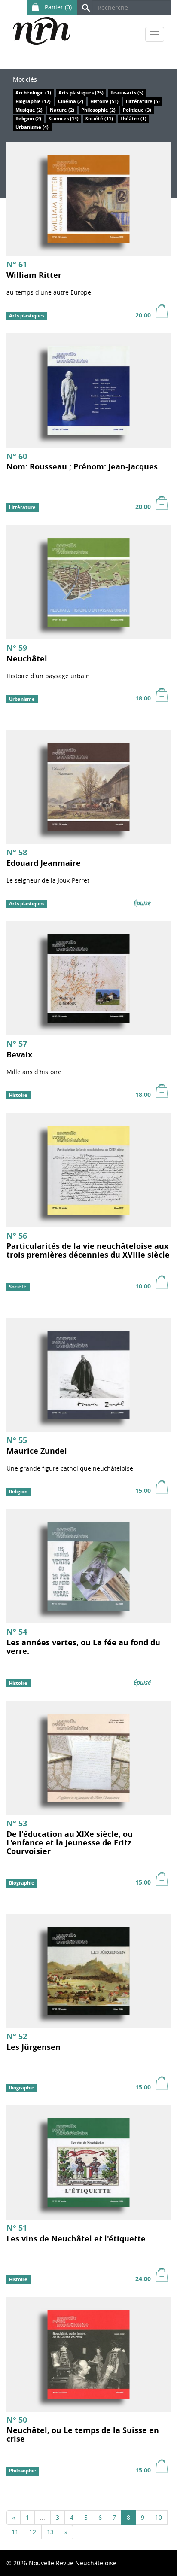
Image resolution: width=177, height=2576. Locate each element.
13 (50, 2532)
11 (15, 2532)
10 (159, 2517)
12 (33, 2532)
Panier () (57, 7)
